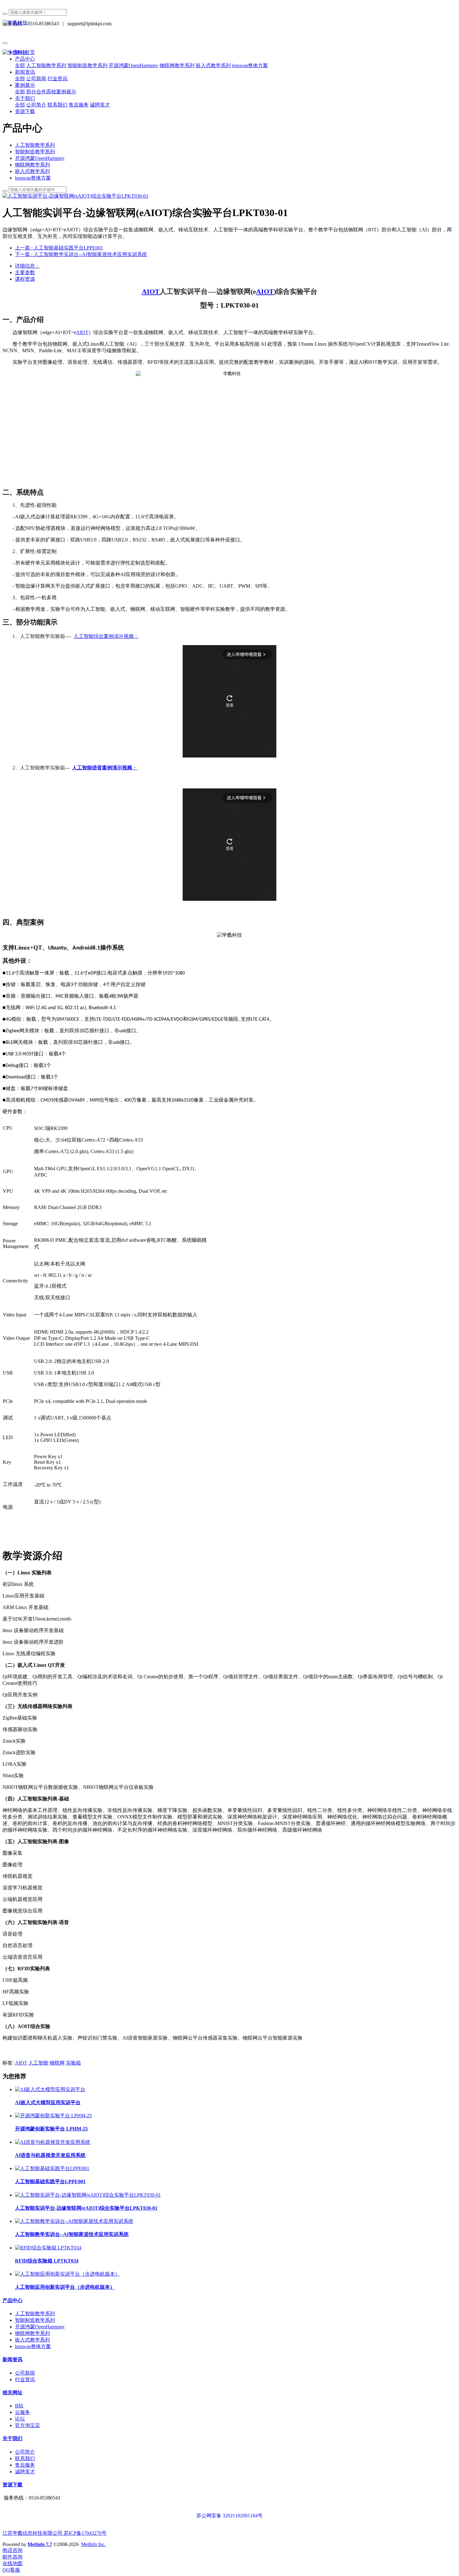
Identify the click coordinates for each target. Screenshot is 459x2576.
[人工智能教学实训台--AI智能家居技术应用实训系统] (74, 2221)
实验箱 (73, 2063)
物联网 (57, 2063)
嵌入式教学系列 (32, 171)
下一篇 (81, 254)
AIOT (151, 291)
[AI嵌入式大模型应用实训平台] (50, 2089)
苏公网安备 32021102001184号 (230, 2516)
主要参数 (25, 272)
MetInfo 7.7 (40, 2544)
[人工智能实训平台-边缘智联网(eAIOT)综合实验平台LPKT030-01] (88, 2195)
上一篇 (59, 248)
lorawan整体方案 (33, 178)
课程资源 (25, 279)
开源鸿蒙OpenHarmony (40, 158)
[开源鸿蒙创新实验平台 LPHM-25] (53, 2116)
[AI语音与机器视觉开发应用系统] (53, 2142)
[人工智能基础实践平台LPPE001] (52, 2168)
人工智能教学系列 (35, 145)
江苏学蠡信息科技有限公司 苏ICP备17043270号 (54, 2533)
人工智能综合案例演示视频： (106, 636)
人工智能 (38, 2063)
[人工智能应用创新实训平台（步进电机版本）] (67, 2274)
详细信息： (27, 266)
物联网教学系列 (32, 165)
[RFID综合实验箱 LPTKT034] (48, 2248)
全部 (20, 65)
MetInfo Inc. (94, 2544)
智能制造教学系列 (35, 152)
